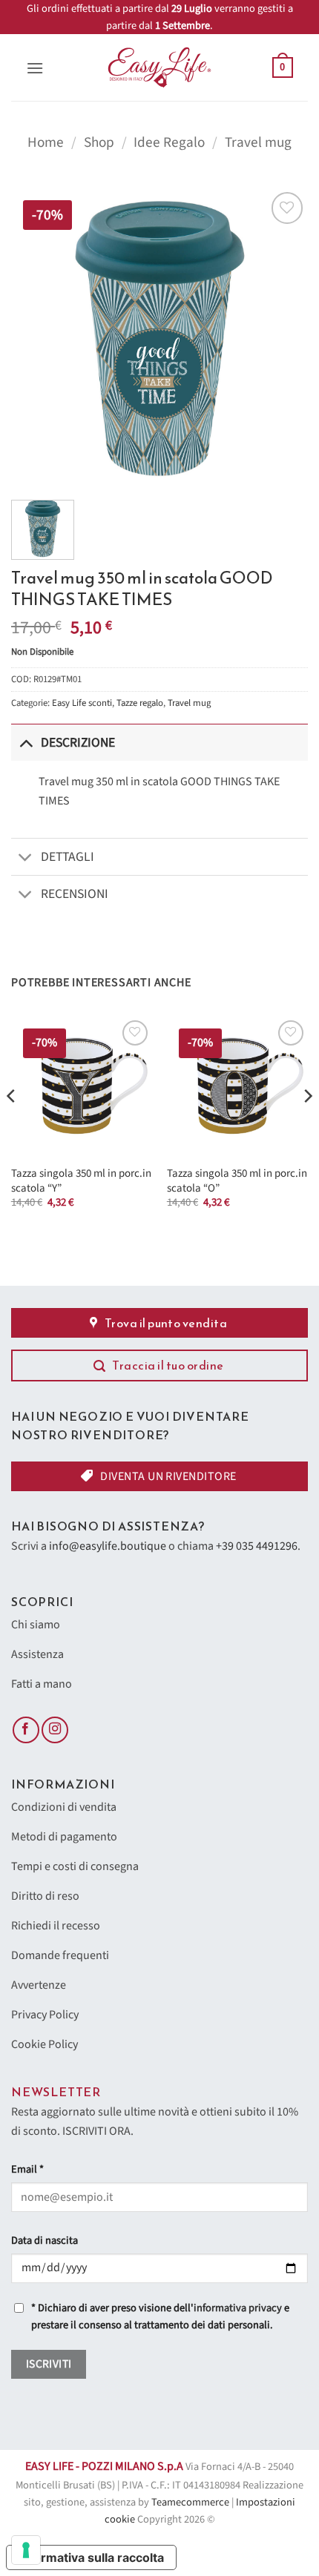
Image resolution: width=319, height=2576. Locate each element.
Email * (27, 2169)
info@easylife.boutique (108, 1546)
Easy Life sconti (82, 703)
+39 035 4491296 (257, 1546)
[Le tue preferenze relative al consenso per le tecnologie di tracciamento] (26, 2550)
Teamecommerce (190, 2502)
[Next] (307, 1126)
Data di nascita (45, 2240)
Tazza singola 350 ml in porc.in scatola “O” (237, 1181)
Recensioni (75, 894)
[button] (35, 68)
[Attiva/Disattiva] (26, 743)
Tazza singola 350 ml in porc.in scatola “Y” (81, 1181)
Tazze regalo (140, 703)
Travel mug (258, 142)
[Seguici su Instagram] (55, 1730)
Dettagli (68, 857)
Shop (99, 142)
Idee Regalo (169, 142)
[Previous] (12, 1126)
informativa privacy (238, 2308)
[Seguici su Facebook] (26, 1730)
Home (46, 142)
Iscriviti (49, 2364)
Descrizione (78, 743)
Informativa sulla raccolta (91, 2557)
